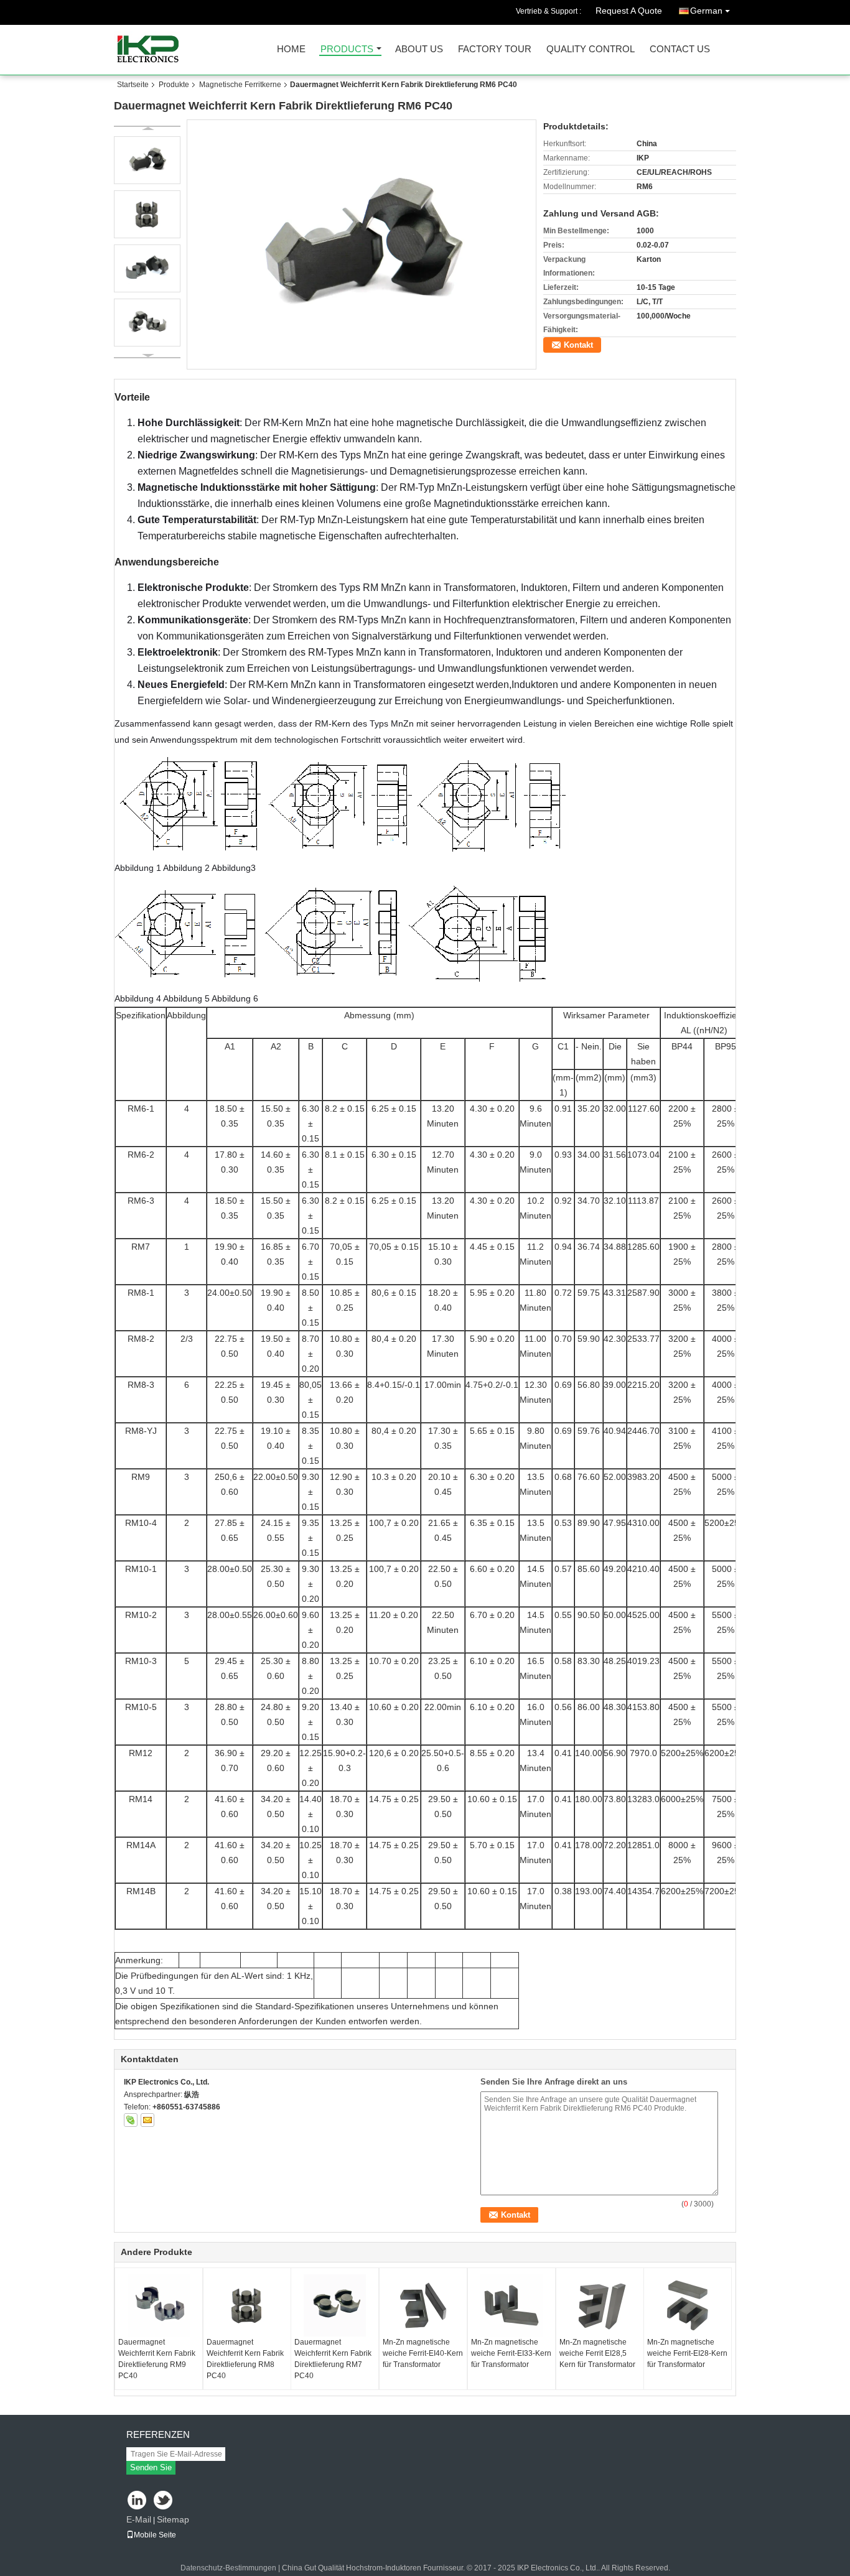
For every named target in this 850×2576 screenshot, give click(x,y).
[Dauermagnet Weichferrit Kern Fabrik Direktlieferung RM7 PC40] (335, 2305)
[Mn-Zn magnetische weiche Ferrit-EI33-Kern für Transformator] (511, 2305)
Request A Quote (629, 11)
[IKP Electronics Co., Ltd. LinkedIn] (137, 2501)
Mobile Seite (155, 2535)
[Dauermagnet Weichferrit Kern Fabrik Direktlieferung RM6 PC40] (362, 244)
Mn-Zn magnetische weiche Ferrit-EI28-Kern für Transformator (687, 2353)
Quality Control (591, 49)
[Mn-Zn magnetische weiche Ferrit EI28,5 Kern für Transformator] (600, 2305)
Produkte (174, 85)
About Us (419, 49)
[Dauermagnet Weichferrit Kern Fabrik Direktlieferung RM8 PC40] (247, 2305)
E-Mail (139, 2519)
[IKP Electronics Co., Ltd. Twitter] (164, 2501)
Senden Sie (151, 2467)
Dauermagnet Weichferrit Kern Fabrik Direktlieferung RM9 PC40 (157, 2359)
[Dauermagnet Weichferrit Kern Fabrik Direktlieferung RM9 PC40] (159, 2305)
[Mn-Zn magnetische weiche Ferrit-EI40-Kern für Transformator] (423, 2305)
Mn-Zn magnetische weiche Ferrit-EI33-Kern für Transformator (511, 2353)
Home (291, 49)
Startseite (133, 85)
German (706, 11)
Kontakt (578, 345)
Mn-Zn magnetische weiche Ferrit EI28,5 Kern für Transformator (597, 2353)
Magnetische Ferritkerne (240, 85)
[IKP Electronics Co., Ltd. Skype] (131, 2120)
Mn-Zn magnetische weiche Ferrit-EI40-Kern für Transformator (423, 2353)
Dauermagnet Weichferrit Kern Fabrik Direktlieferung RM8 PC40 (245, 2359)
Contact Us (680, 49)
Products (347, 49)
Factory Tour (495, 49)
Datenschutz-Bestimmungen (228, 2568)
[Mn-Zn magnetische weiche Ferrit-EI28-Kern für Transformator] (688, 2305)
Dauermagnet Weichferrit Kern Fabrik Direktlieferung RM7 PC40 (333, 2359)
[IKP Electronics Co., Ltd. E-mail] (147, 2120)
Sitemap (173, 2519)
